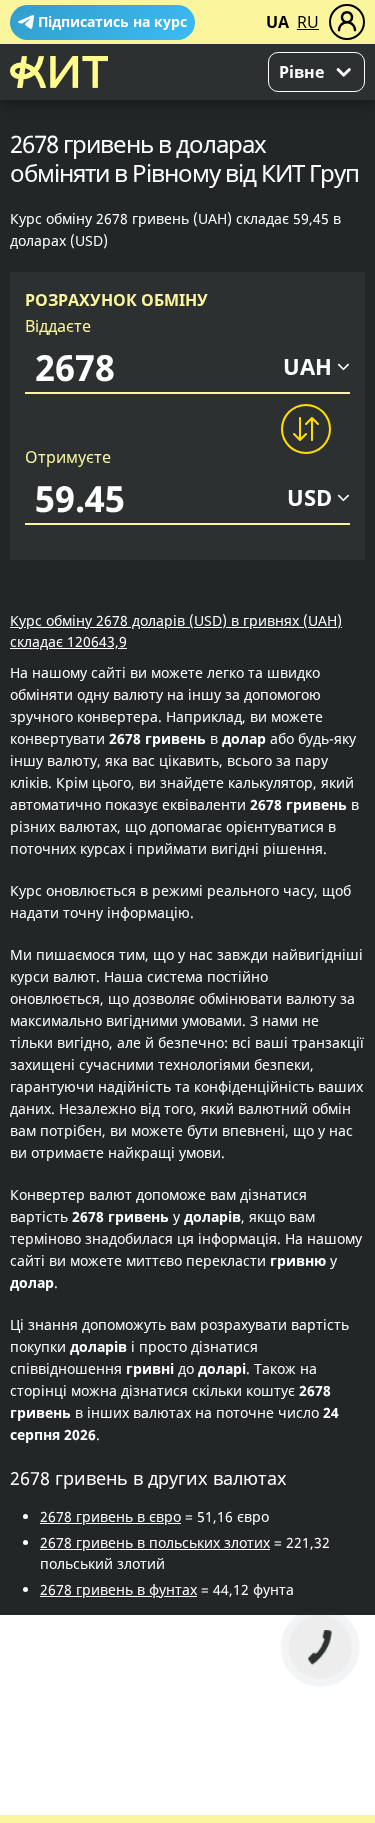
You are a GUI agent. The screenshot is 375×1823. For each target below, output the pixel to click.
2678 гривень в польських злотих (155, 1542)
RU (308, 22)
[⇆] (305, 429)
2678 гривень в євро (110, 1516)
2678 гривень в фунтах (118, 1589)
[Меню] (347, 22)
